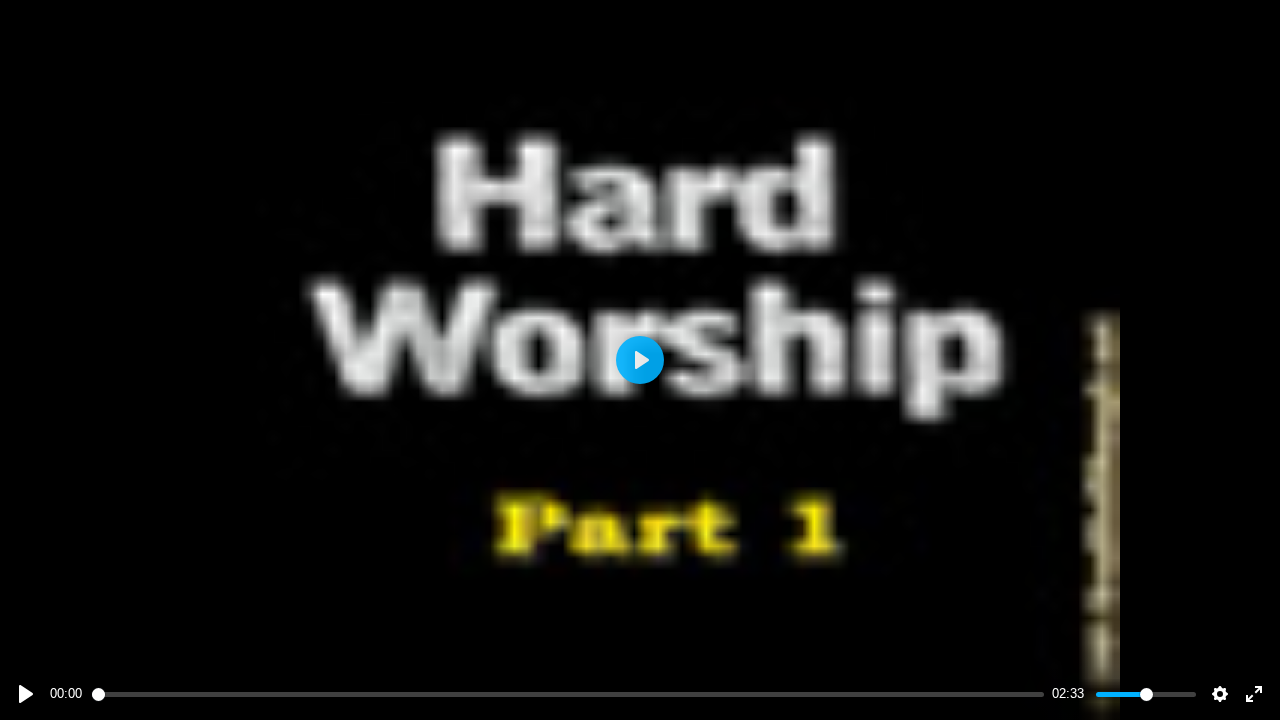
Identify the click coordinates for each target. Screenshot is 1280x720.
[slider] (568, 694)
